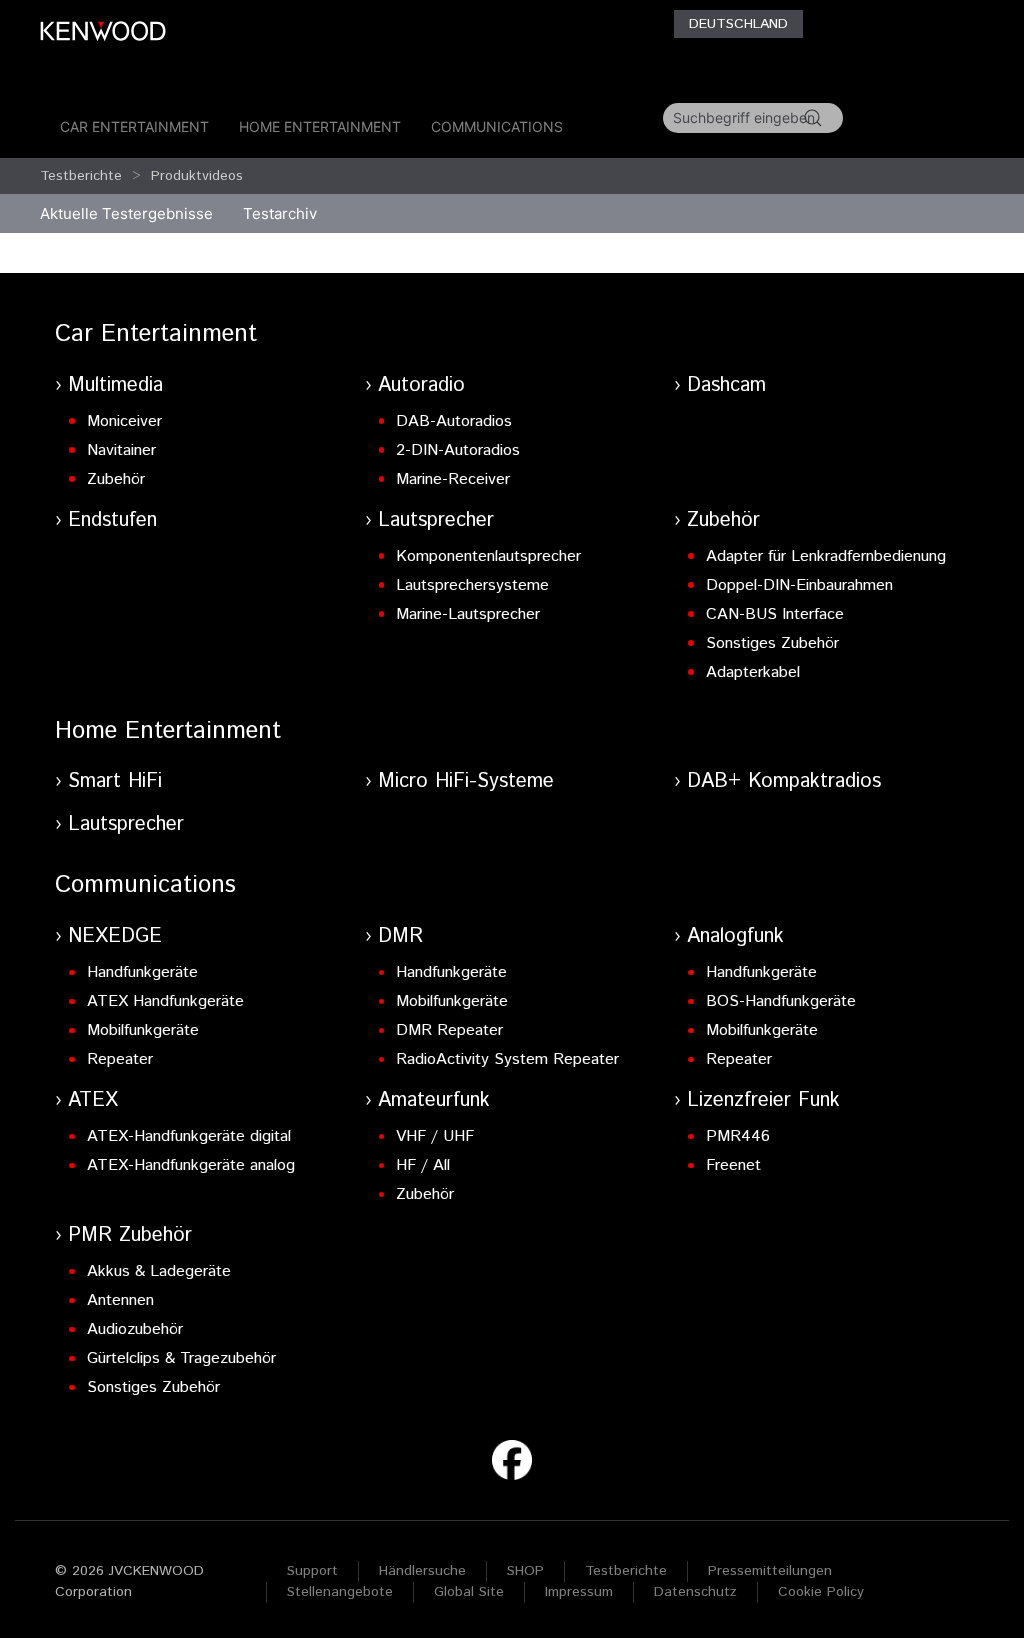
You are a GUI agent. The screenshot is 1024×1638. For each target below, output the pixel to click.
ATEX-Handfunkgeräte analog (191, 1165)
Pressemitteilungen (770, 1571)
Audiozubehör (135, 1329)
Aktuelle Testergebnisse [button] (126, 213)
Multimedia (115, 385)
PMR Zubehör (130, 1235)
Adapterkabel (753, 672)
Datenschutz (695, 1592)
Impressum (579, 1592)
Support (312, 1571)
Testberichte (81, 176)
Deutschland (738, 24)
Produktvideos (197, 176)
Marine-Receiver (453, 479)
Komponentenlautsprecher (488, 556)
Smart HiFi (115, 781)
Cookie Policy (821, 1592)
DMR (400, 936)
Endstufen (112, 520)
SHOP (525, 1571)
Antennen (120, 1300)
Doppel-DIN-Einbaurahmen (799, 585)
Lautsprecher (436, 520)
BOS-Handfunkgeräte (781, 1001)
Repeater (120, 1059)
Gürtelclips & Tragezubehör (181, 1358)
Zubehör (116, 479)
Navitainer (121, 450)
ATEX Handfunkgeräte (165, 1001)
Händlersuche (422, 1571)
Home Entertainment (320, 126)
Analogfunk (735, 936)
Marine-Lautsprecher (468, 614)
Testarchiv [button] (280, 213)
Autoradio (421, 385)
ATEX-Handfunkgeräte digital (189, 1136)
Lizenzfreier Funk (763, 1100)
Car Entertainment (134, 126)
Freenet (733, 1165)
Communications (497, 126)
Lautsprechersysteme (472, 585)
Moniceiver (124, 421)
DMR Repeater (449, 1030)
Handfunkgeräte (142, 972)
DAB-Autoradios (454, 421)
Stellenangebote (340, 1592)
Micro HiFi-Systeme (466, 781)
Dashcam (726, 385)
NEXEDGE (115, 936)
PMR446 (738, 1136)
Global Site (469, 1592)
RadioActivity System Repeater (507, 1059)
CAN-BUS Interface (775, 614)
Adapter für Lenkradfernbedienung (826, 556)
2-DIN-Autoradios (458, 450)
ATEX (93, 1100)
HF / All (423, 1165)
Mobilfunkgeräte (143, 1030)
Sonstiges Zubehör (772, 643)
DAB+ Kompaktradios (784, 781)
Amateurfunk (434, 1100)
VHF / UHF (435, 1136)
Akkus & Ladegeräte (159, 1271)
